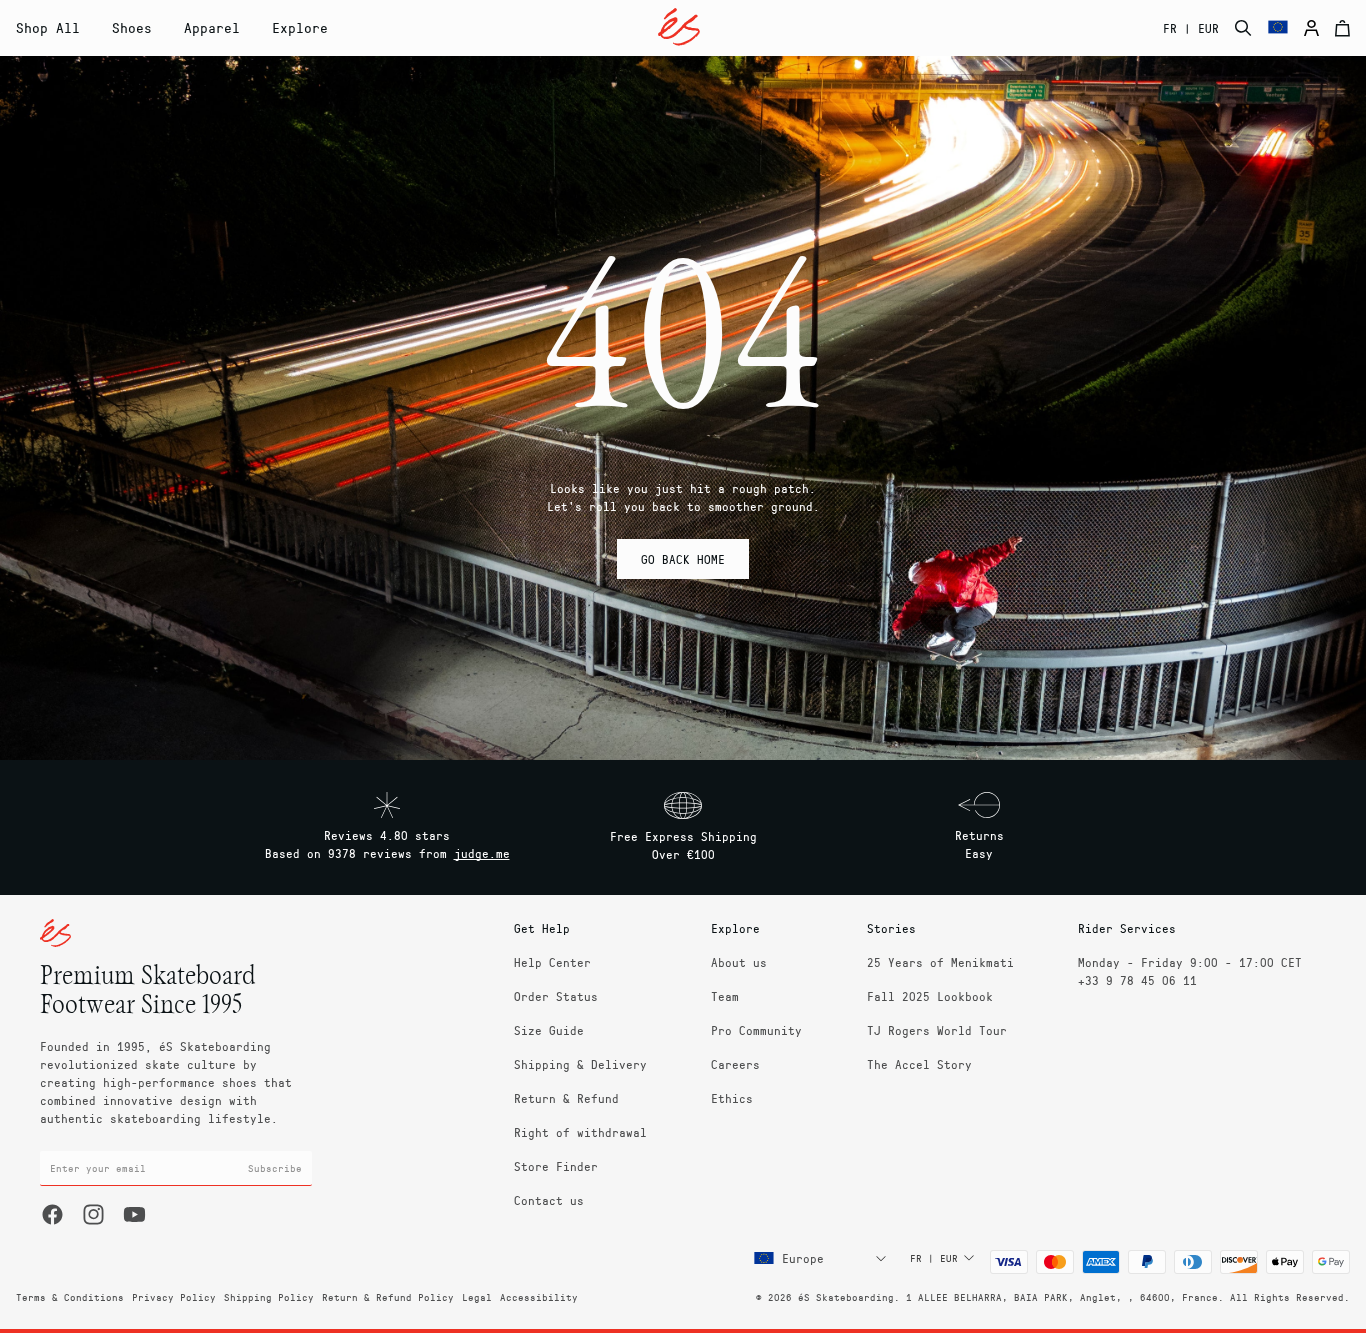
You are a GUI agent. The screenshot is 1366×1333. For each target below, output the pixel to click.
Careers (735, 1064)
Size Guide (549, 1030)
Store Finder (556, 1166)
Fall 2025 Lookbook (930, 996)
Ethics (732, 1098)
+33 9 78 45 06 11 (1137, 980)
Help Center (552, 962)
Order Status (556, 996)
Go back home (683, 559)
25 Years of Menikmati (940, 962)
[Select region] (1278, 28)
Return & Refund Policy (388, 1297)
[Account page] (1311, 28)
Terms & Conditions (70, 1297)
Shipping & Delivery (580, 1064)
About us (739, 962)
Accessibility (539, 1297)
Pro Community (756, 1030)
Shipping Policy (269, 1297)
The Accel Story (919, 1064)
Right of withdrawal (580, 1132)
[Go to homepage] (679, 27)
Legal (477, 1297)
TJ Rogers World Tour (937, 1030)
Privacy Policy (174, 1297)
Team (725, 996)
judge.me (482, 853)
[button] (132, 28)
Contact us (549, 1200)
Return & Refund (566, 1098)
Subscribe (275, 1168)
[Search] (1243, 28)
